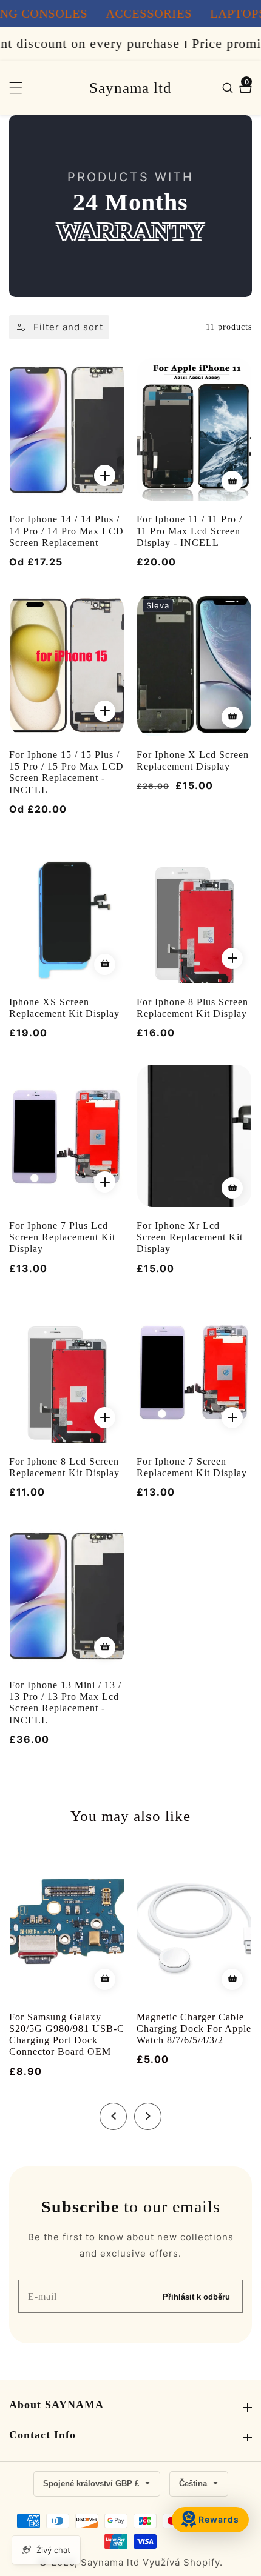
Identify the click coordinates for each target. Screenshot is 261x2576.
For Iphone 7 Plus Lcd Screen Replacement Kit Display (62, 1237)
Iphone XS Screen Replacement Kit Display (64, 1008)
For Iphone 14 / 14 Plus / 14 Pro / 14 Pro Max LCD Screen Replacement (66, 531)
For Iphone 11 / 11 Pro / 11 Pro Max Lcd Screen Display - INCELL (189, 531)
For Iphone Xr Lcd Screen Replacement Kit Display (190, 1237)
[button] (113, 2116)
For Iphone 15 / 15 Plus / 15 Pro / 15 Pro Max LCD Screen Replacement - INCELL (66, 772)
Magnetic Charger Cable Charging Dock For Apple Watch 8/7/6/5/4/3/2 (194, 2029)
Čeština (194, 2484)
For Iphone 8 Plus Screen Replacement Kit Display (192, 1008)
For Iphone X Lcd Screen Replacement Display (193, 760)
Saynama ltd (110, 2562)
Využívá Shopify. (183, 2562)
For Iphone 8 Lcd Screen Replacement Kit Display (64, 1467)
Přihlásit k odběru (196, 2296)
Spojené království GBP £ (92, 2484)
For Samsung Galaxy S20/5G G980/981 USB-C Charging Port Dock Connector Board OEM (67, 2035)
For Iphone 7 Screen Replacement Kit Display (192, 1467)
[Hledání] (229, 88)
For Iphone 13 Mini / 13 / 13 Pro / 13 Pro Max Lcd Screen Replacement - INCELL (65, 1702)
